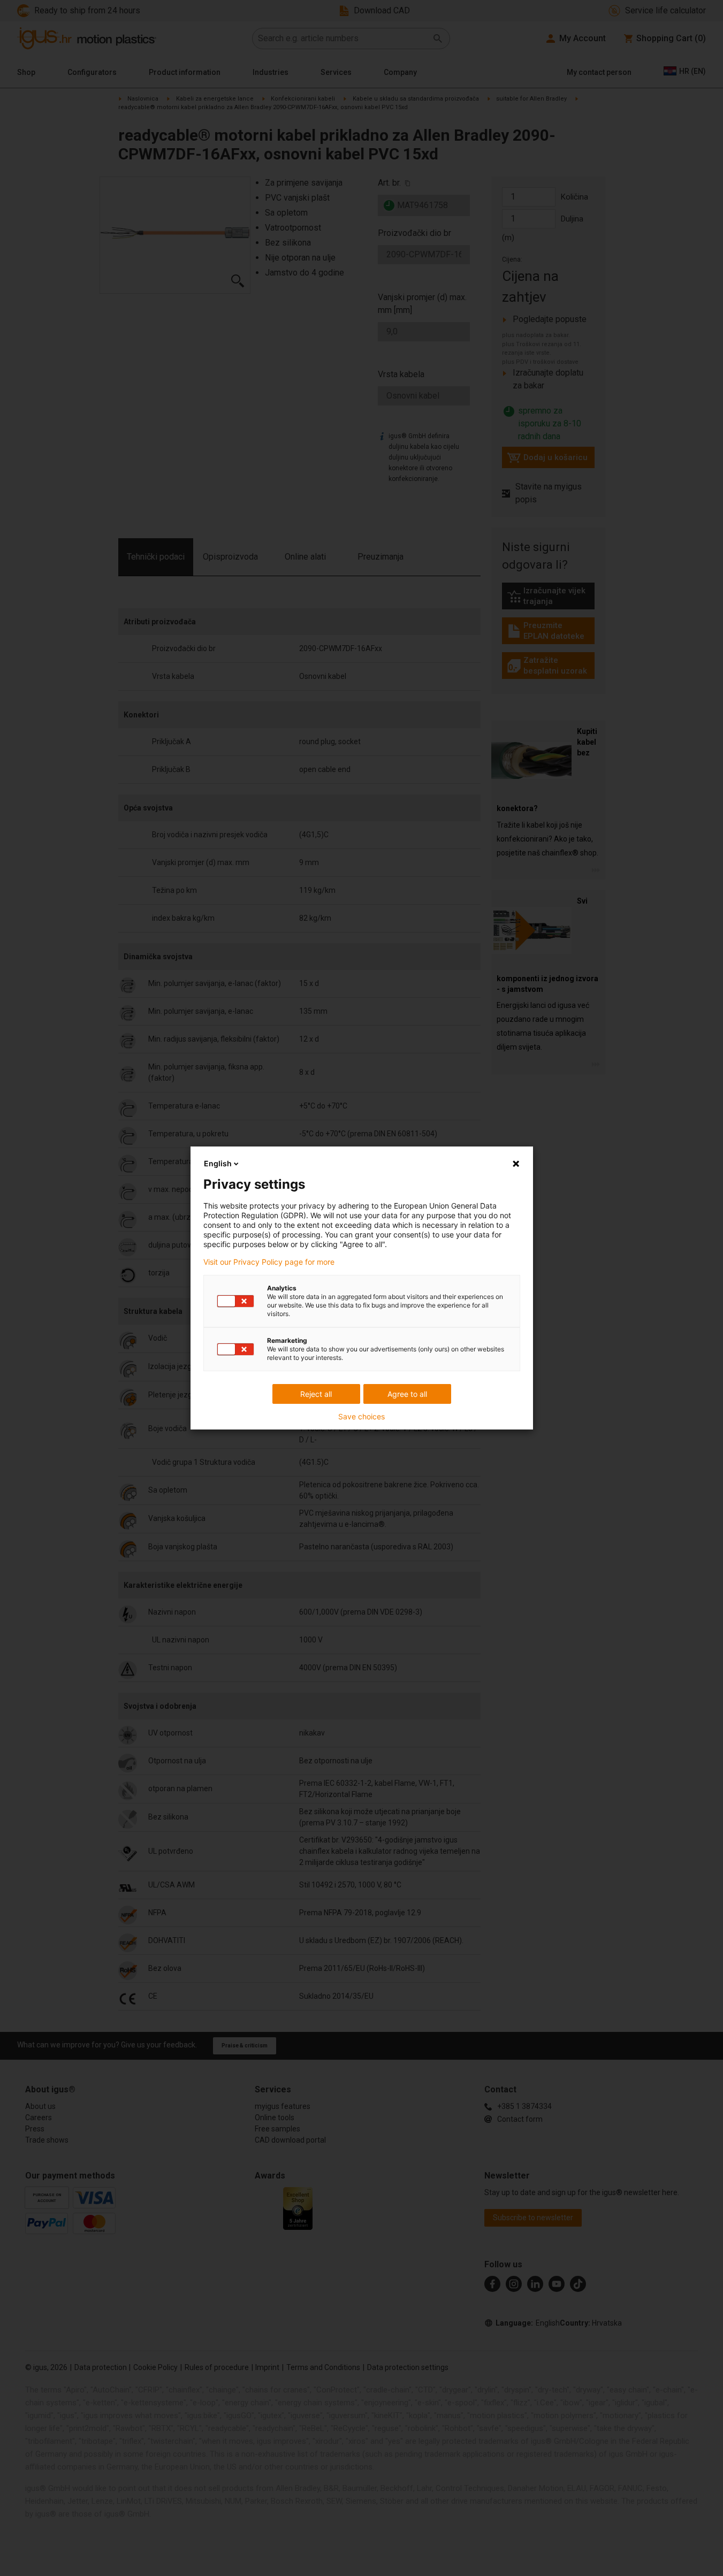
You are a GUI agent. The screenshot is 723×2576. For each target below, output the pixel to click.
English (218, 1163)
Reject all (316, 1394)
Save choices (361, 1417)
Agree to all (407, 1394)
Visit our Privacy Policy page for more (269, 1262)
